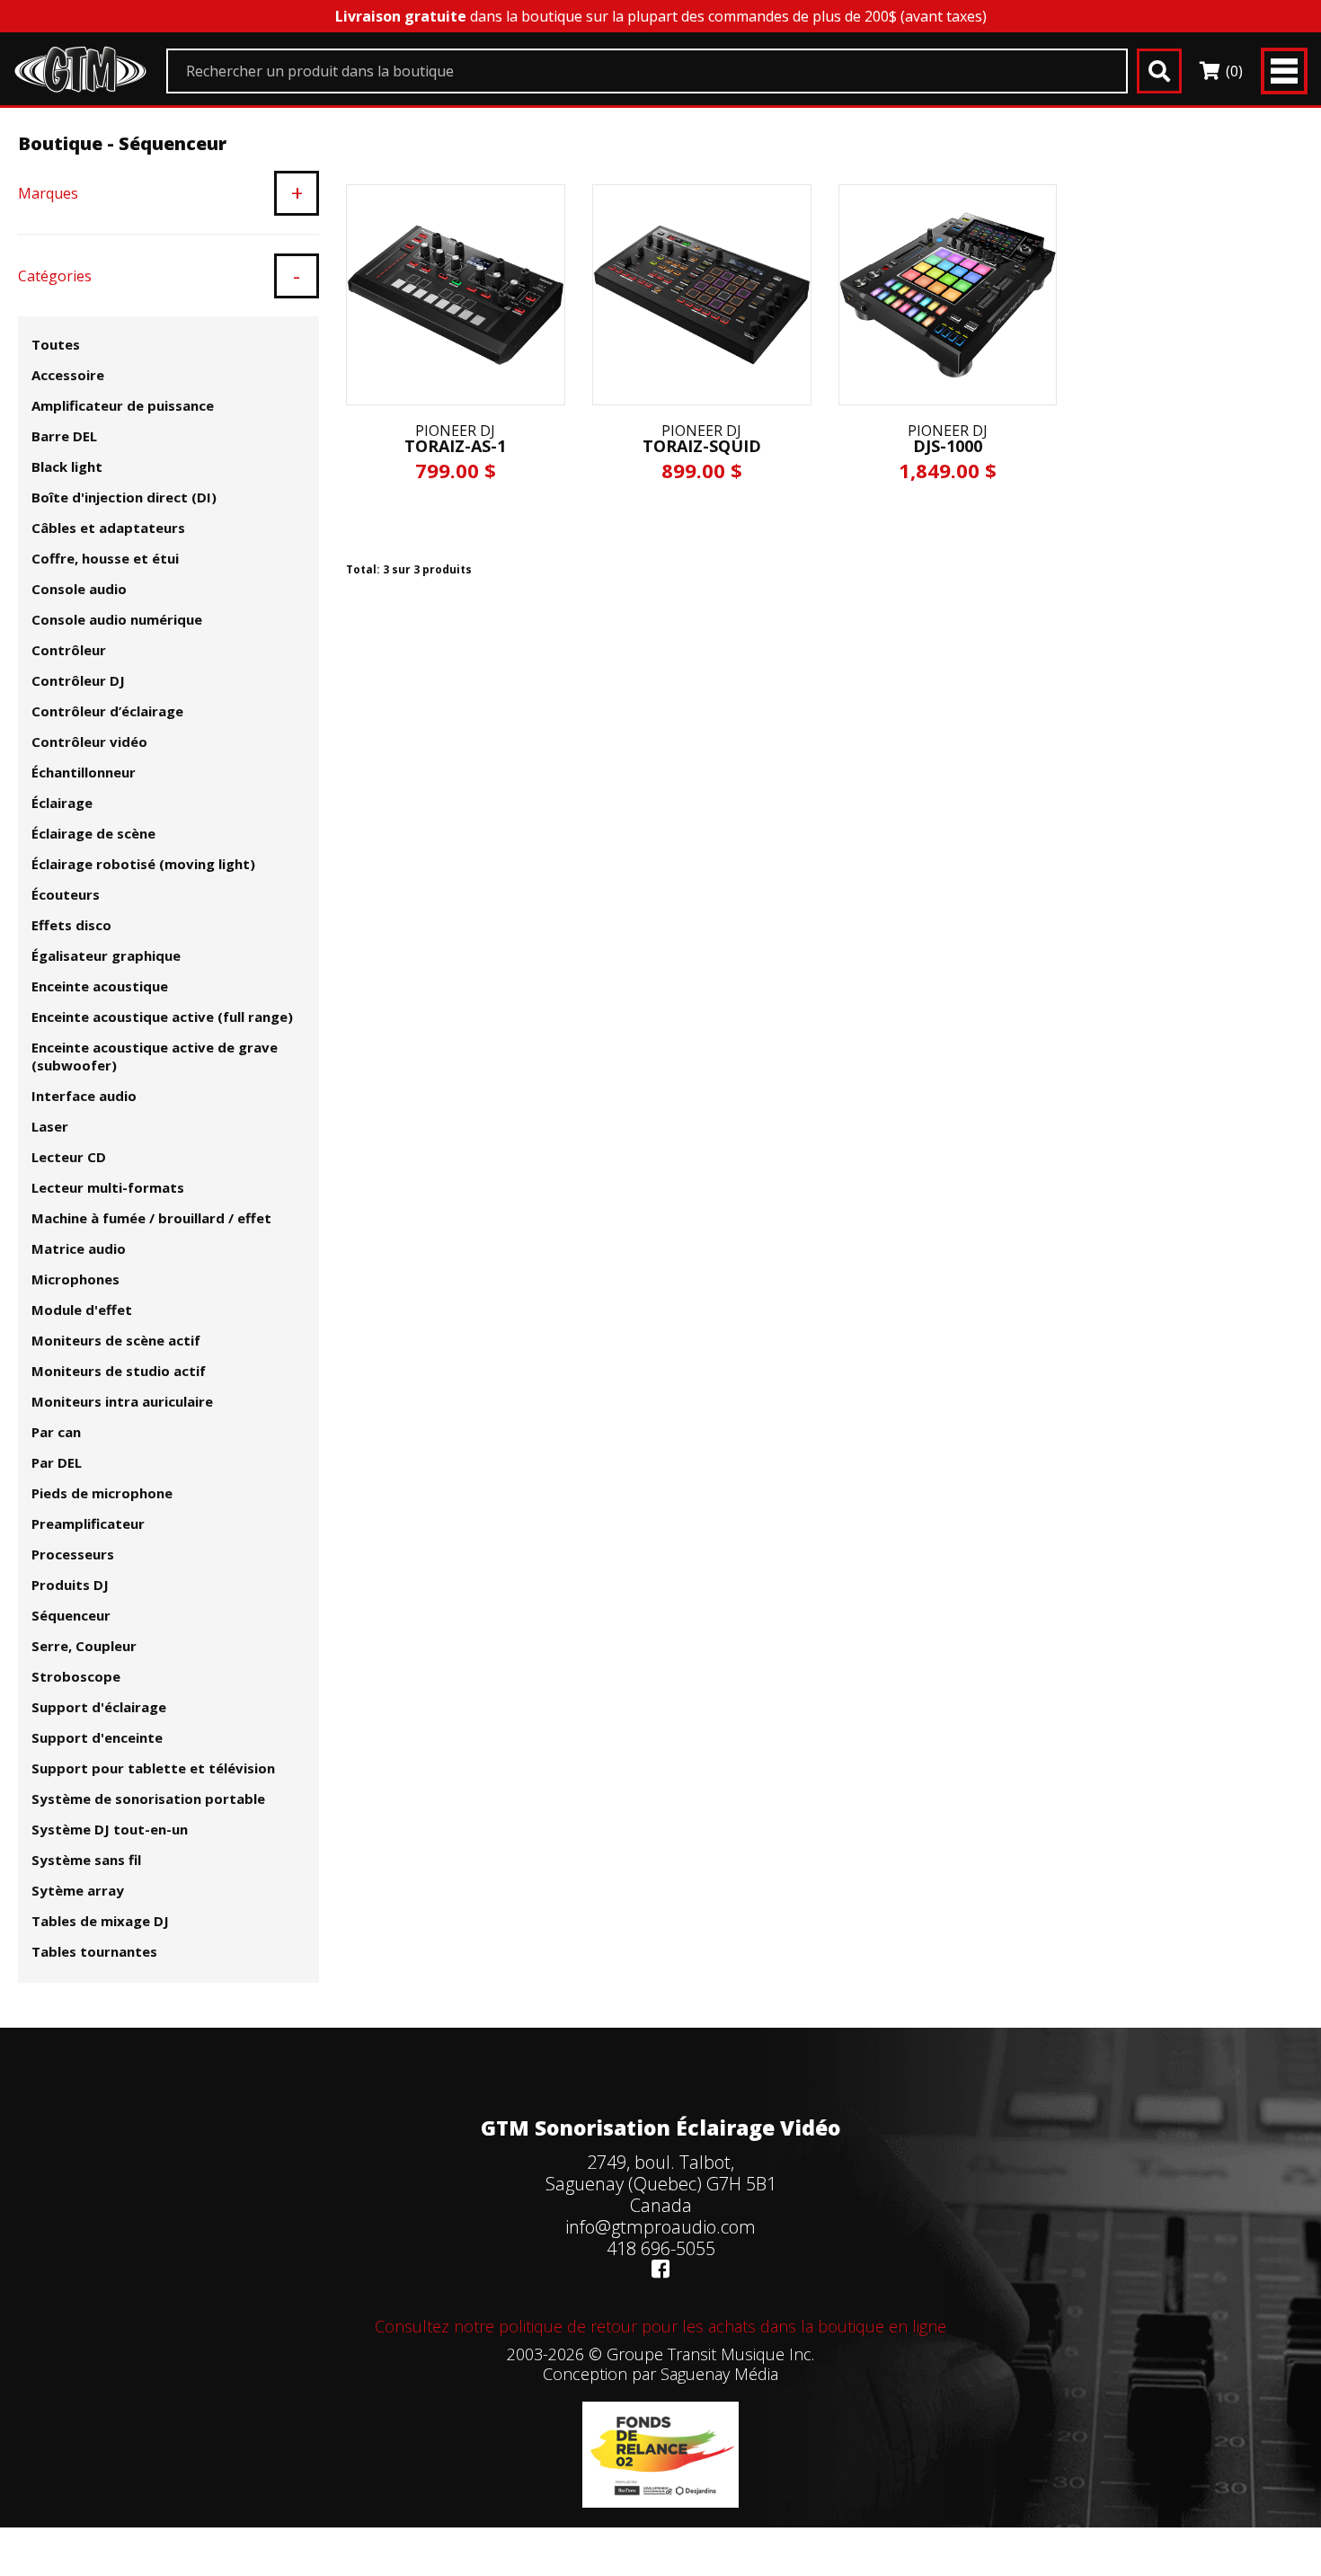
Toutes (56, 344)
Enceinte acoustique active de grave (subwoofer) (155, 1056)
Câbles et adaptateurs (108, 528)
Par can (56, 1432)
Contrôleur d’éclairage (107, 711)
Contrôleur (69, 650)
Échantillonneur (84, 772)
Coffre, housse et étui (105, 558)
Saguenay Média (719, 2374)
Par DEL (57, 1462)
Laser (50, 1126)
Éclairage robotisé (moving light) (143, 864)
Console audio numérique (117, 619)
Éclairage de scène (93, 833)
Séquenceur (71, 1615)
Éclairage (62, 803)
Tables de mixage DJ (100, 1921)
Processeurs (73, 1554)
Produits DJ (70, 1585)
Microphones (75, 1279)
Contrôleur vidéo (89, 742)
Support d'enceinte (97, 1737)
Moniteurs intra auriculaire (122, 1401)
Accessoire (68, 375)
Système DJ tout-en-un (110, 1829)
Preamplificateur (88, 1523)
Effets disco (71, 925)
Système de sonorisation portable (148, 1799)
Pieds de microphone (102, 1493)
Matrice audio (79, 1248)
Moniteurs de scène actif (116, 1340)
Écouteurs (66, 894)
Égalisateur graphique (106, 955)
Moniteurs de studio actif (119, 1371)
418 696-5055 (661, 2248)
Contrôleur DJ (78, 680)
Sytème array (78, 1890)
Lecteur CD (69, 1157)
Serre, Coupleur (84, 1646)
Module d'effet (82, 1310)
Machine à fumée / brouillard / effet (151, 1218)
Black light (67, 466)
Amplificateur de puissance (123, 405)
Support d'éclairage (99, 1707)
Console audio (79, 589)
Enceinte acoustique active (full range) (162, 1017)
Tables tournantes (94, 1951)
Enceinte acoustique (100, 986)
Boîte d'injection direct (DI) (124, 497)
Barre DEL (64, 436)
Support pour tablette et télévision (153, 1768)
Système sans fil (86, 1860)
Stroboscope (76, 1676)
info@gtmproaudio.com (660, 2227)
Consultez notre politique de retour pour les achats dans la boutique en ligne (660, 2326)
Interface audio (84, 1096)
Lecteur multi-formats (108, 1187)
